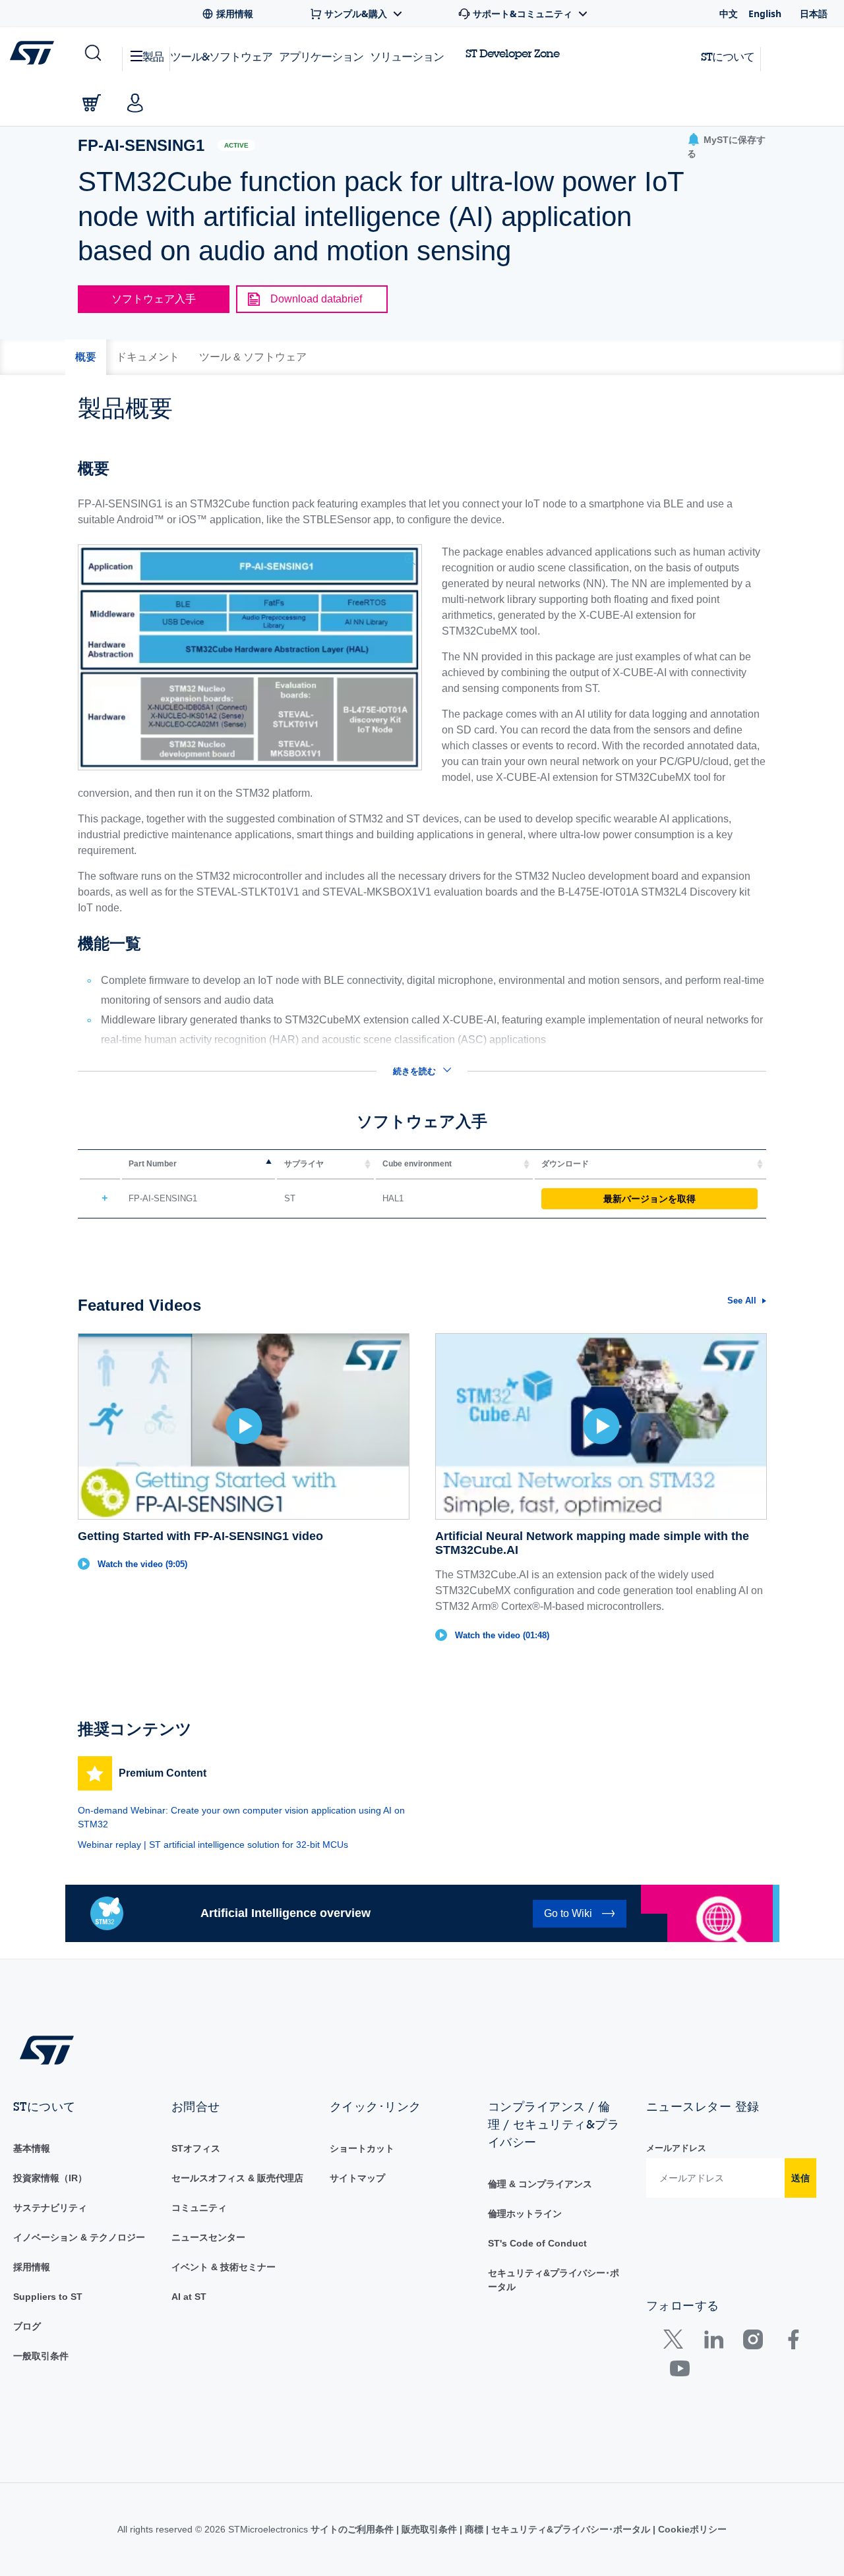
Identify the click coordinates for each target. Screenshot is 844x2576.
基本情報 (32, 2148)
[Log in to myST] (135, 103)
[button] (92, 53)
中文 (729, 14)
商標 (474, 2529)
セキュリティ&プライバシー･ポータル (571, 2529)
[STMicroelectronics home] (35, 53)
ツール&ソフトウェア (221, 56)
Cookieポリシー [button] (691, 2529)
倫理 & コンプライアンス (540, 2184)
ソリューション (407, 56)
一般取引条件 (41, 2356)
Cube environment (417, 1164)
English (765, 14)
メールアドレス (676, 2148)
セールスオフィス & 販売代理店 (237, 2178)
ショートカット (362, 2148)
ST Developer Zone (512, 53)
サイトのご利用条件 (353, 2529)
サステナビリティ (50, 2208)
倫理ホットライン (525, 2214)
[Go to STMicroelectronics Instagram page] (753, 2342)
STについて (728, 56)
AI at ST (189, 2297)
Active (236, 145)
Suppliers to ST (48, 2297)
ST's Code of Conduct (537, 2243)
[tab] (86, 357)
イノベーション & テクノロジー (79, 2237)
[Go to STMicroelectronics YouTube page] (679, 2371)
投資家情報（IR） (50, 2178)
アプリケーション (321, 56)
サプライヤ (304, 1164)
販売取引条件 (429, 2529)
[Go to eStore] (92, 103)
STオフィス (196, 2148)
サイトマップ (357, 2178)
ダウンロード (565, 1164)
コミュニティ (199, 2208)
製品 (153, 56)
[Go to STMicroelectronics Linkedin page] (713, 2342)
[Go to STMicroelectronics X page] (676, 2342)
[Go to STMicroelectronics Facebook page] (793, 2342)
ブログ (27, 2326)
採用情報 (32, 2267)
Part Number (153, 1164)
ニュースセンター (208, 2237)
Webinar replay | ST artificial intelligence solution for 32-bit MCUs (213, 1845)
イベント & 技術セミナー (224, 2267)
